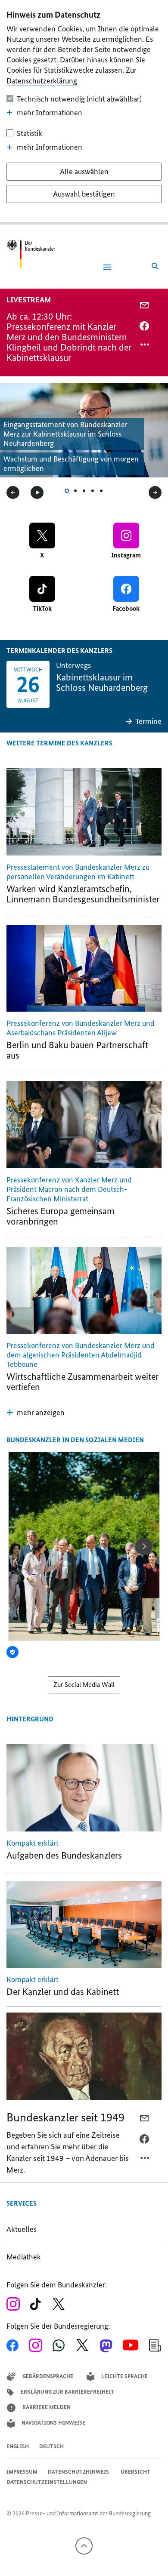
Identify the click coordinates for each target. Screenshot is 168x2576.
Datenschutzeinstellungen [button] (47, 2482)
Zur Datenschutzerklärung (72, 75)
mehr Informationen (50, 113)
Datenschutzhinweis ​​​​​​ (79, 2472)
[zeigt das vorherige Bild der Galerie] (13, 492)
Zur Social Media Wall (84, 1685)
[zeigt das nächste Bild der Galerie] (155, 492)
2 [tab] (75, 491)
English (18, 2446)
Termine (148, 721)
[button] (36, 1413)
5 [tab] (101, 491)
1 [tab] (67, 491)
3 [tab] (84, 491)
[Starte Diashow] (37, 492)
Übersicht (135, 2472)
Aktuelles (22, 2229)
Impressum (22, 2472)
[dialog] (84, 112)
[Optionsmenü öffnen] (145, 347)
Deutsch (51, 2446)
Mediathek (26, 2257)
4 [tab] (93, 491)
